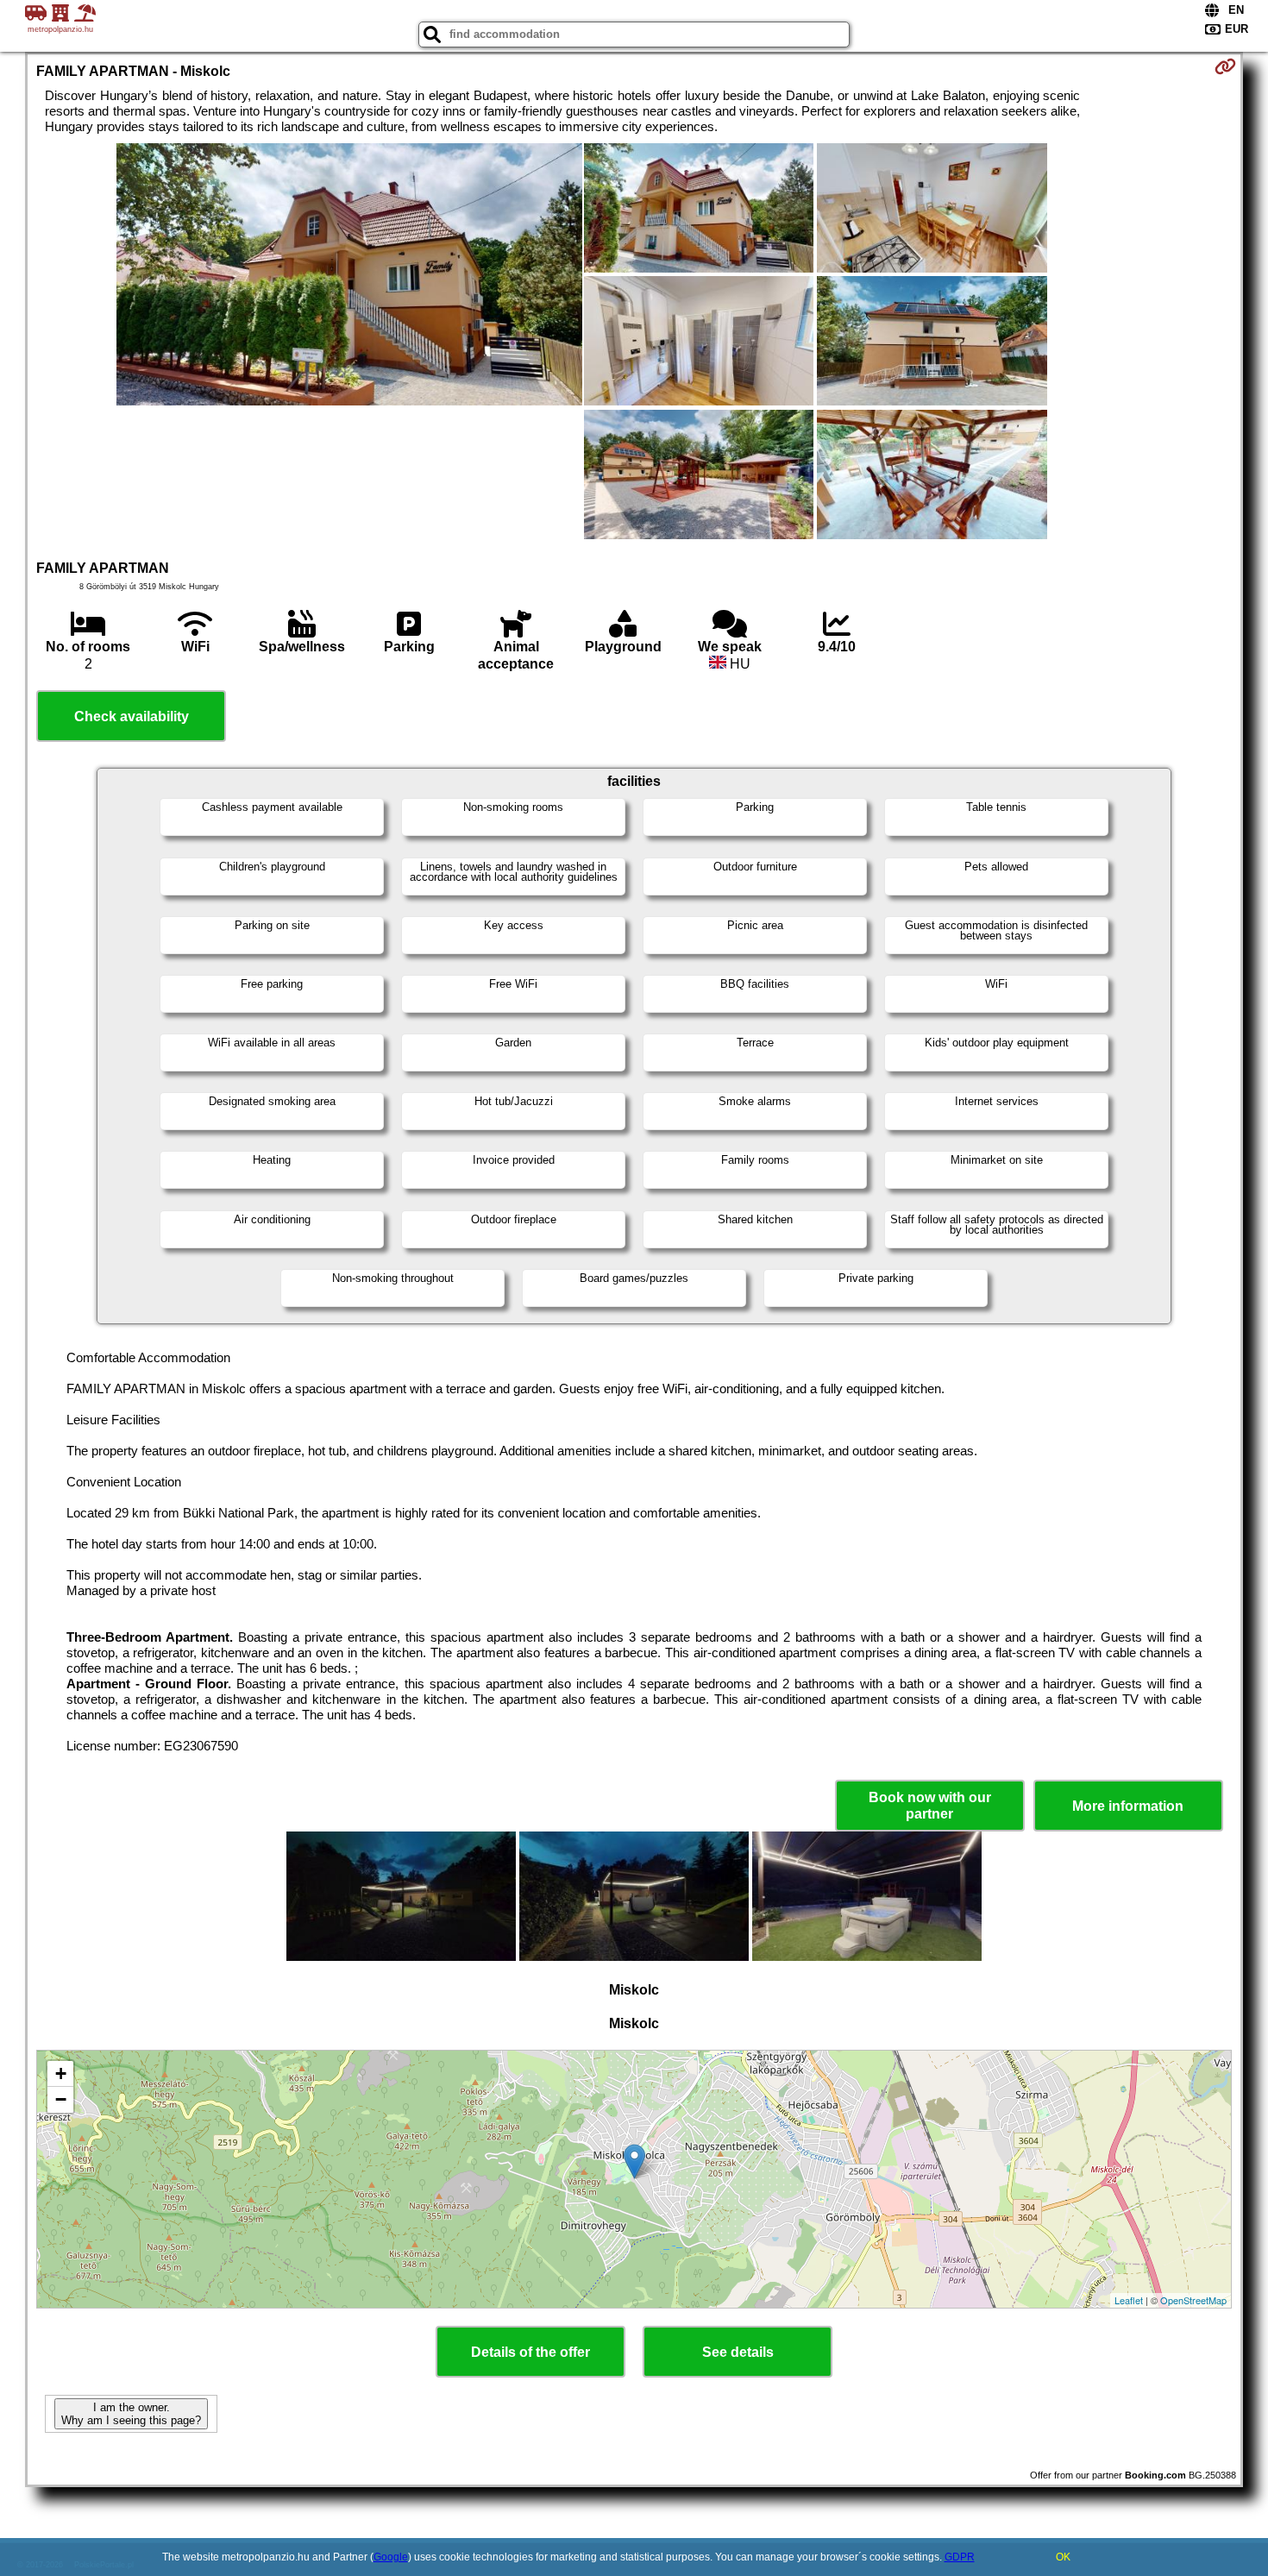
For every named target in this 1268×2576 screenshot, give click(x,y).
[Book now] (1225, 66)
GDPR (960, 2557)
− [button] (61, 2099)
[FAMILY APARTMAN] (349, 276)
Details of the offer (530, 2352)
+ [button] (61, 2073)
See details (738, 2352)
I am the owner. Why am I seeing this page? (131, 2414)
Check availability (132, 716)
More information (1128, 1806)
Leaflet (1129, 2300)
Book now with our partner (930, 1806)
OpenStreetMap (1193, 2300)
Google (391, 2557)
